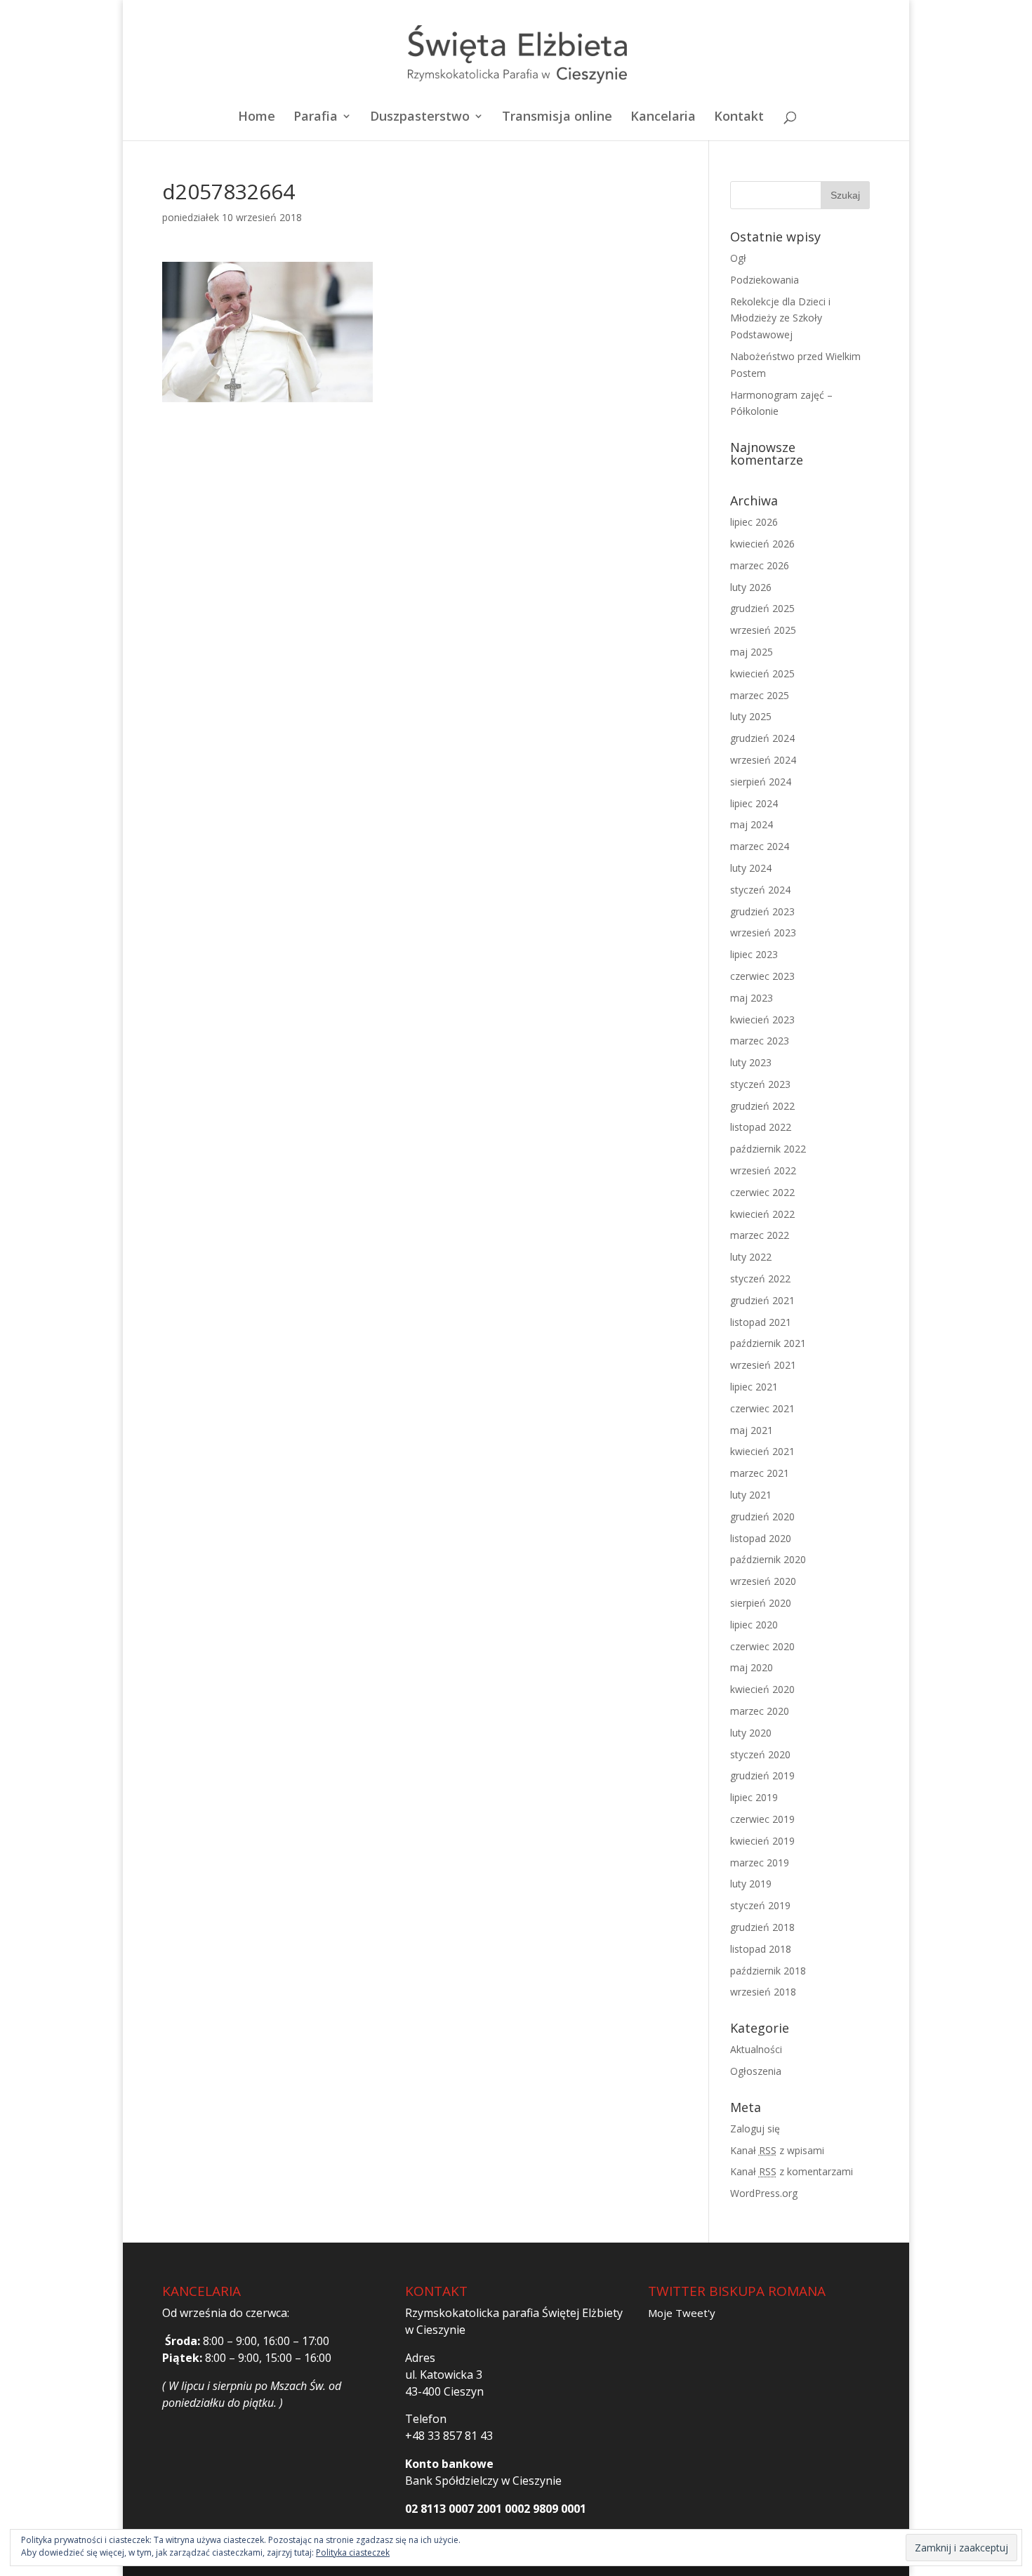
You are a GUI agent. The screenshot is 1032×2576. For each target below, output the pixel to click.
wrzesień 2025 (763, 630)
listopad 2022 (761, 1127)
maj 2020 (752, 1667)
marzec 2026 (760, 565)
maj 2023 (752, 998)
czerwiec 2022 (762, 1192)
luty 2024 (751, 868)
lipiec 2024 (754, 803)
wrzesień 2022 (763, 1170)
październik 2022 (768, 1149)
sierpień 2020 (761, 1603)
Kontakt (739, 118)
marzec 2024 (760, 846)
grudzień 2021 (762, 1300)
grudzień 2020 (762, 1516)
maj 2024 (752, 824)
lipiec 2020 (754, 1625)
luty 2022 (751, 1257)
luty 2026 (751, 587)
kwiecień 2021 (762, 1451)
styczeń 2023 (760, 1084)
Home (257, 118)
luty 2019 (751, 1884)
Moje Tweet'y (682, 2313)
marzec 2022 (760, 1235)
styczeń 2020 (760, 1754)
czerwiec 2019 (762, 1819)
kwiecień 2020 (762, 1689)
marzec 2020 (760, 1711)
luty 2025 (751, 716)
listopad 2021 (761, 1322)
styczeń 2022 (760, 1279)
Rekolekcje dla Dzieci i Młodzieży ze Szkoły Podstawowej (780, 318)
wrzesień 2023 (763, 932)
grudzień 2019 (762, 1775)
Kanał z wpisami (777, 2150)
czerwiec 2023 (762, 976)
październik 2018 (768, 1971)
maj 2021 (752, 1430)
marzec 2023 (760, 1041)
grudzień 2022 (762, 1106)
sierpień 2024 (761, 782)
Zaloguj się (755, 2129)
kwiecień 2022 (762, 1214)
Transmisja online (557, 118)
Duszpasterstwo (420, 118)
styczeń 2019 (760, 1905)
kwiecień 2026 (762, 544)
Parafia (316, 118)
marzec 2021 (760, 1473)
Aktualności (756, 2049)
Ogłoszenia (756, 2071)
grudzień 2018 (762, 1927)
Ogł (738, 258)
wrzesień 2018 (763, 1992)
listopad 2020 (761, 1538)
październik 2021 (768, 1343)
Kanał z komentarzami (792, 2171)
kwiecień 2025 (762, 673)
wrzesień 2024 (763, 760)
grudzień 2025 (762, 608)
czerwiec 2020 (762, 1646)
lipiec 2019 (754, 1797)
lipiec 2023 (754, 954)
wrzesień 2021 (763, 1365)
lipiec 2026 (754, 522)
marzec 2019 (760, 1863)
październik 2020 (768, 1559)
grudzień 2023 (762, 911)
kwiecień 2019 (762, 1841)
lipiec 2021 (754, 1387)
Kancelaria (663, 118)
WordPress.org (764, 2193)
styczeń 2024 (760, 890)
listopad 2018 (761, 1949)
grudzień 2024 (762, 738)
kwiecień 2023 (762, 1020)
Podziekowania (765, 280)
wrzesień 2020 (763, 1581)
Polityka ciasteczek (353, 2552)
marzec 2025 (760, 695)
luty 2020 (751, 1733)
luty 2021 (751, 1495)
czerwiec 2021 (762, 1408)
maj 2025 (752, 652)
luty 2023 (751, 1062)
